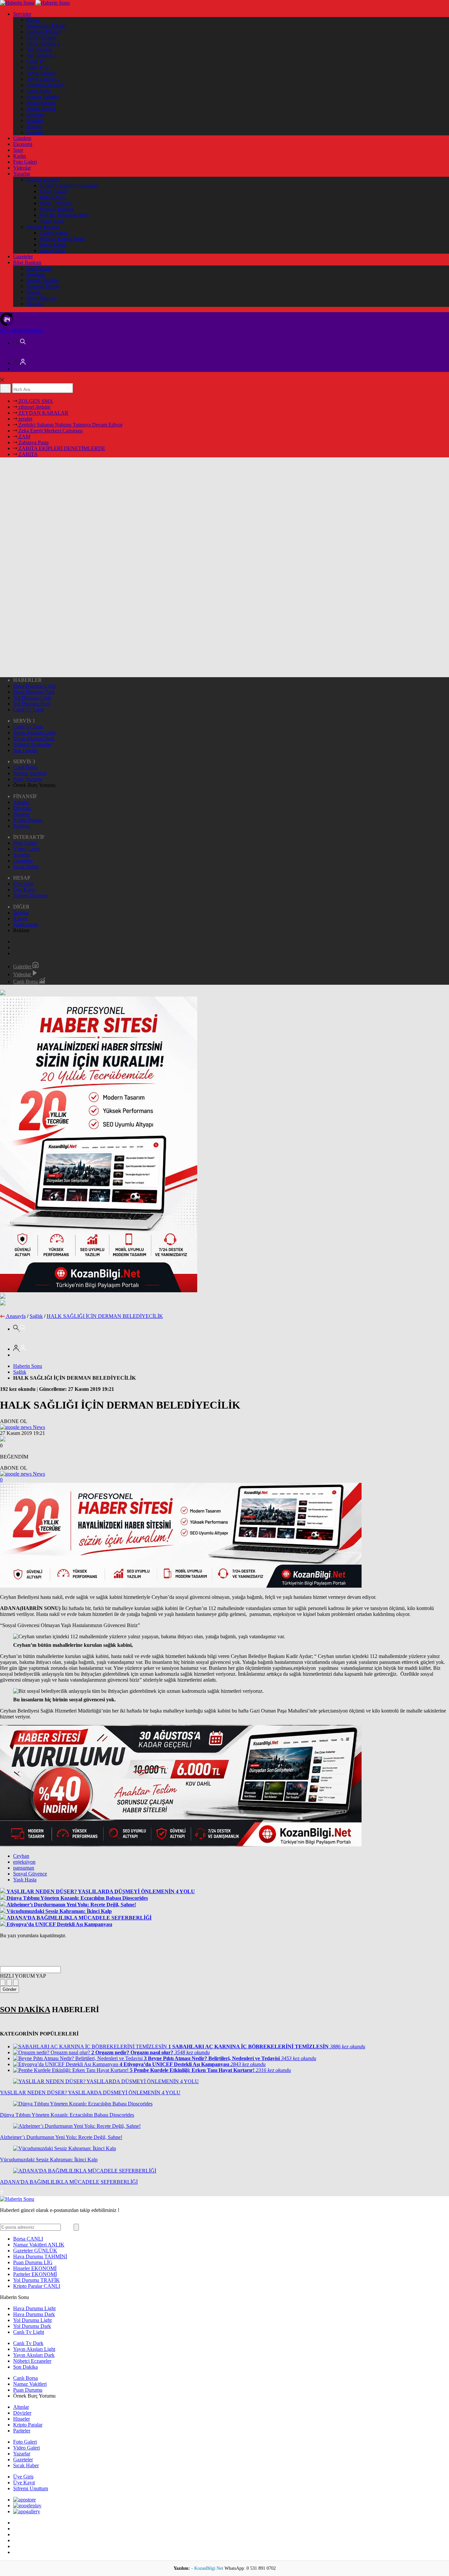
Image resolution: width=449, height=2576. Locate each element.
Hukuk (34, 292)
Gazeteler (23, 256)
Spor (18, 150)
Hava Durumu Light (34, 686)
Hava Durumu (41, 38)
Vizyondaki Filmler (46, 26)
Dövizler (35, 115)
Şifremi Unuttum (31, 896)
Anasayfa (16, 1316)
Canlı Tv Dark (28, 727)
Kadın (20, 156)
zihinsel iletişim (34, 407)
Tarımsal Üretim (43, 286)
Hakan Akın (52, 197)
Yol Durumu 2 (41, 55)
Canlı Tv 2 (37, 67)
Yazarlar (22, 174)
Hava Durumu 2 (43, 44)
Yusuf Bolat (52, 221)
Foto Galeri (25, 162)
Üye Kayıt (24, 890)
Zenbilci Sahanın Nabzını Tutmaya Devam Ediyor (70, 425)
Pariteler (35, 132)
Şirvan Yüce (52, 251)
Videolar (22, 168)
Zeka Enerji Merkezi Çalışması (50, 431)
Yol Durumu (39, 49)
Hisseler (35, 120)
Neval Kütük (53, 245)
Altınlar (34, 126)
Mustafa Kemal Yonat (62, 239)
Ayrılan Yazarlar (43, 227)
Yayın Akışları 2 (43, 79)
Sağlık (36, 1316)
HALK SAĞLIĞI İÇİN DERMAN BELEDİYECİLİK (105, 1316)
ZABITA (27, 454)
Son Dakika (25, 750)
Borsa (28, 2239)
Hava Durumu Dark (34, 692)
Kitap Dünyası (41, 298)
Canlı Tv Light (29, 710)
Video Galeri (26, 849)
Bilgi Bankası (27, 262)
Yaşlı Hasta (25, 1880)
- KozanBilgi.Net (208, 2568)
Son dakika (21, 330)
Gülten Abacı (53, 233)
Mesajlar (35, 304)
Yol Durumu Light (32, 698)
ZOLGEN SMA (35, 401)
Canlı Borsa (39, 91)
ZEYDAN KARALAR (43, 413)
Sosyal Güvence (30, 1874)
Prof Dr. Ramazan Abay (64, 215)
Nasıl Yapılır (39, 268)
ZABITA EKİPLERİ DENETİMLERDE (61, 448)
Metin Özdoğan (56, 203)
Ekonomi (23, 144)
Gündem (22, 138)
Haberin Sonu (28, 1366)
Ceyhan (21, 1856)
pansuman (24, 1868)
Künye (33, 20)
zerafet (25, 419)
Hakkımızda (26, 924)
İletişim (21, 913)
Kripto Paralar (41, 109)
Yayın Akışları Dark (34, 738)
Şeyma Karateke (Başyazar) (68, 185)
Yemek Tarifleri (42, 280)
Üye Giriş (23, 884)
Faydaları (36, 274)
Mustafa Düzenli (57, 209)
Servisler (22, 14)
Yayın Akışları (41, 73)
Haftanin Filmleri (44, 32)
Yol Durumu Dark (32, 704)
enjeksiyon (24, 1862)
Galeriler (23, 966)
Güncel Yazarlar (43, 180)
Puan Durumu (41, 103)
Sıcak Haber (26, 867)
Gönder (10, 1989)
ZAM (24, 437)
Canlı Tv (35, 61)
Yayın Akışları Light (34, 733)
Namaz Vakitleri (43, 97)
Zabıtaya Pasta (33, 442)
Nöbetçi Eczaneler (45, 85)
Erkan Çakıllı (53, 191)
